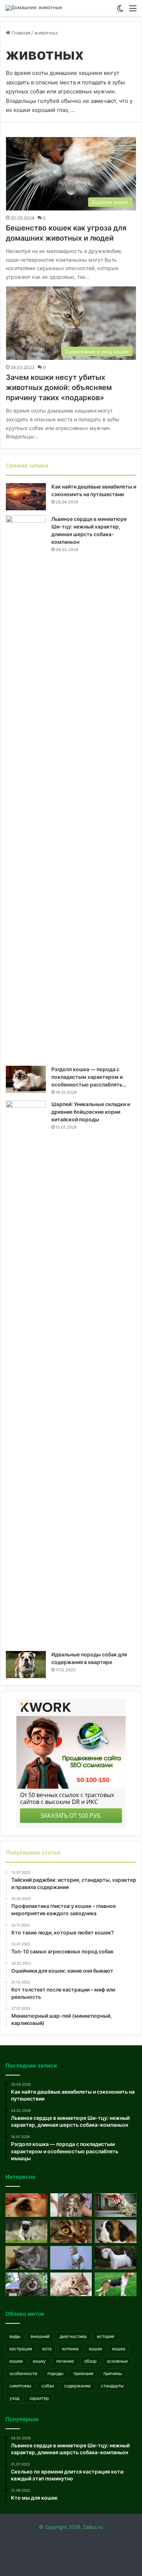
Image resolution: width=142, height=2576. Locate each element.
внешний (40, 2336)
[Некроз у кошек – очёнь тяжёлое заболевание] (71, 2205)
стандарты (112, 2386)
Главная (20, 33)
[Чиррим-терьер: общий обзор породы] (116, 2258)
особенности (23, 2373)
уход (14, 2398)
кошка (119, 2349)
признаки (83, 2373)
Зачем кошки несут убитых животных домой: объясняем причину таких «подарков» (59, 387)
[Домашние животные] (34, 8)
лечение (65, 2361)
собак (48, 2386)
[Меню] (133, 11)
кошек (95, 2349)
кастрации (21, 2349)
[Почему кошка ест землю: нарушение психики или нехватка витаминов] (26, 2284)
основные (117, 2361)
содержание (77, 2386)
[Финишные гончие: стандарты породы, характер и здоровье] (116, 2284)
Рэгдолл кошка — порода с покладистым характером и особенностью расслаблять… (89, 1077)
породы (55, 2373)
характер (39, 2398)
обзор (90, 2361)
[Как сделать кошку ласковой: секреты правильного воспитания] (116, 2205)
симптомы (20, 2386)
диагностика (73, 2336)
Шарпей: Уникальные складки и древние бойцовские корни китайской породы (91, 1112)
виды (15, 2336)
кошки (16, 2361)
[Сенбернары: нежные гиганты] (116, 2232)
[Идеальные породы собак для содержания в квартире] (26, 1665)
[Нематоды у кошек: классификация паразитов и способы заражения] (26, 2258)
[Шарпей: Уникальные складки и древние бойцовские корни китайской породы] (26, 1373)
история (106, 2336)
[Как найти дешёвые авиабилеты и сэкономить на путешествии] (26, 497)
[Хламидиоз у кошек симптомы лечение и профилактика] (26, 2205)
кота (47, 2349)
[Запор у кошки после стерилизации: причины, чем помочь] (71, 2258)
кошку (39, 2361)
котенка (70, 2349)
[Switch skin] (120, 11)
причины (113, 2373)
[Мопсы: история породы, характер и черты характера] (26, 2232)
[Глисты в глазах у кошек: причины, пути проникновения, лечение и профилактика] (71, 2232)
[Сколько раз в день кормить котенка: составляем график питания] (71, 2284)
